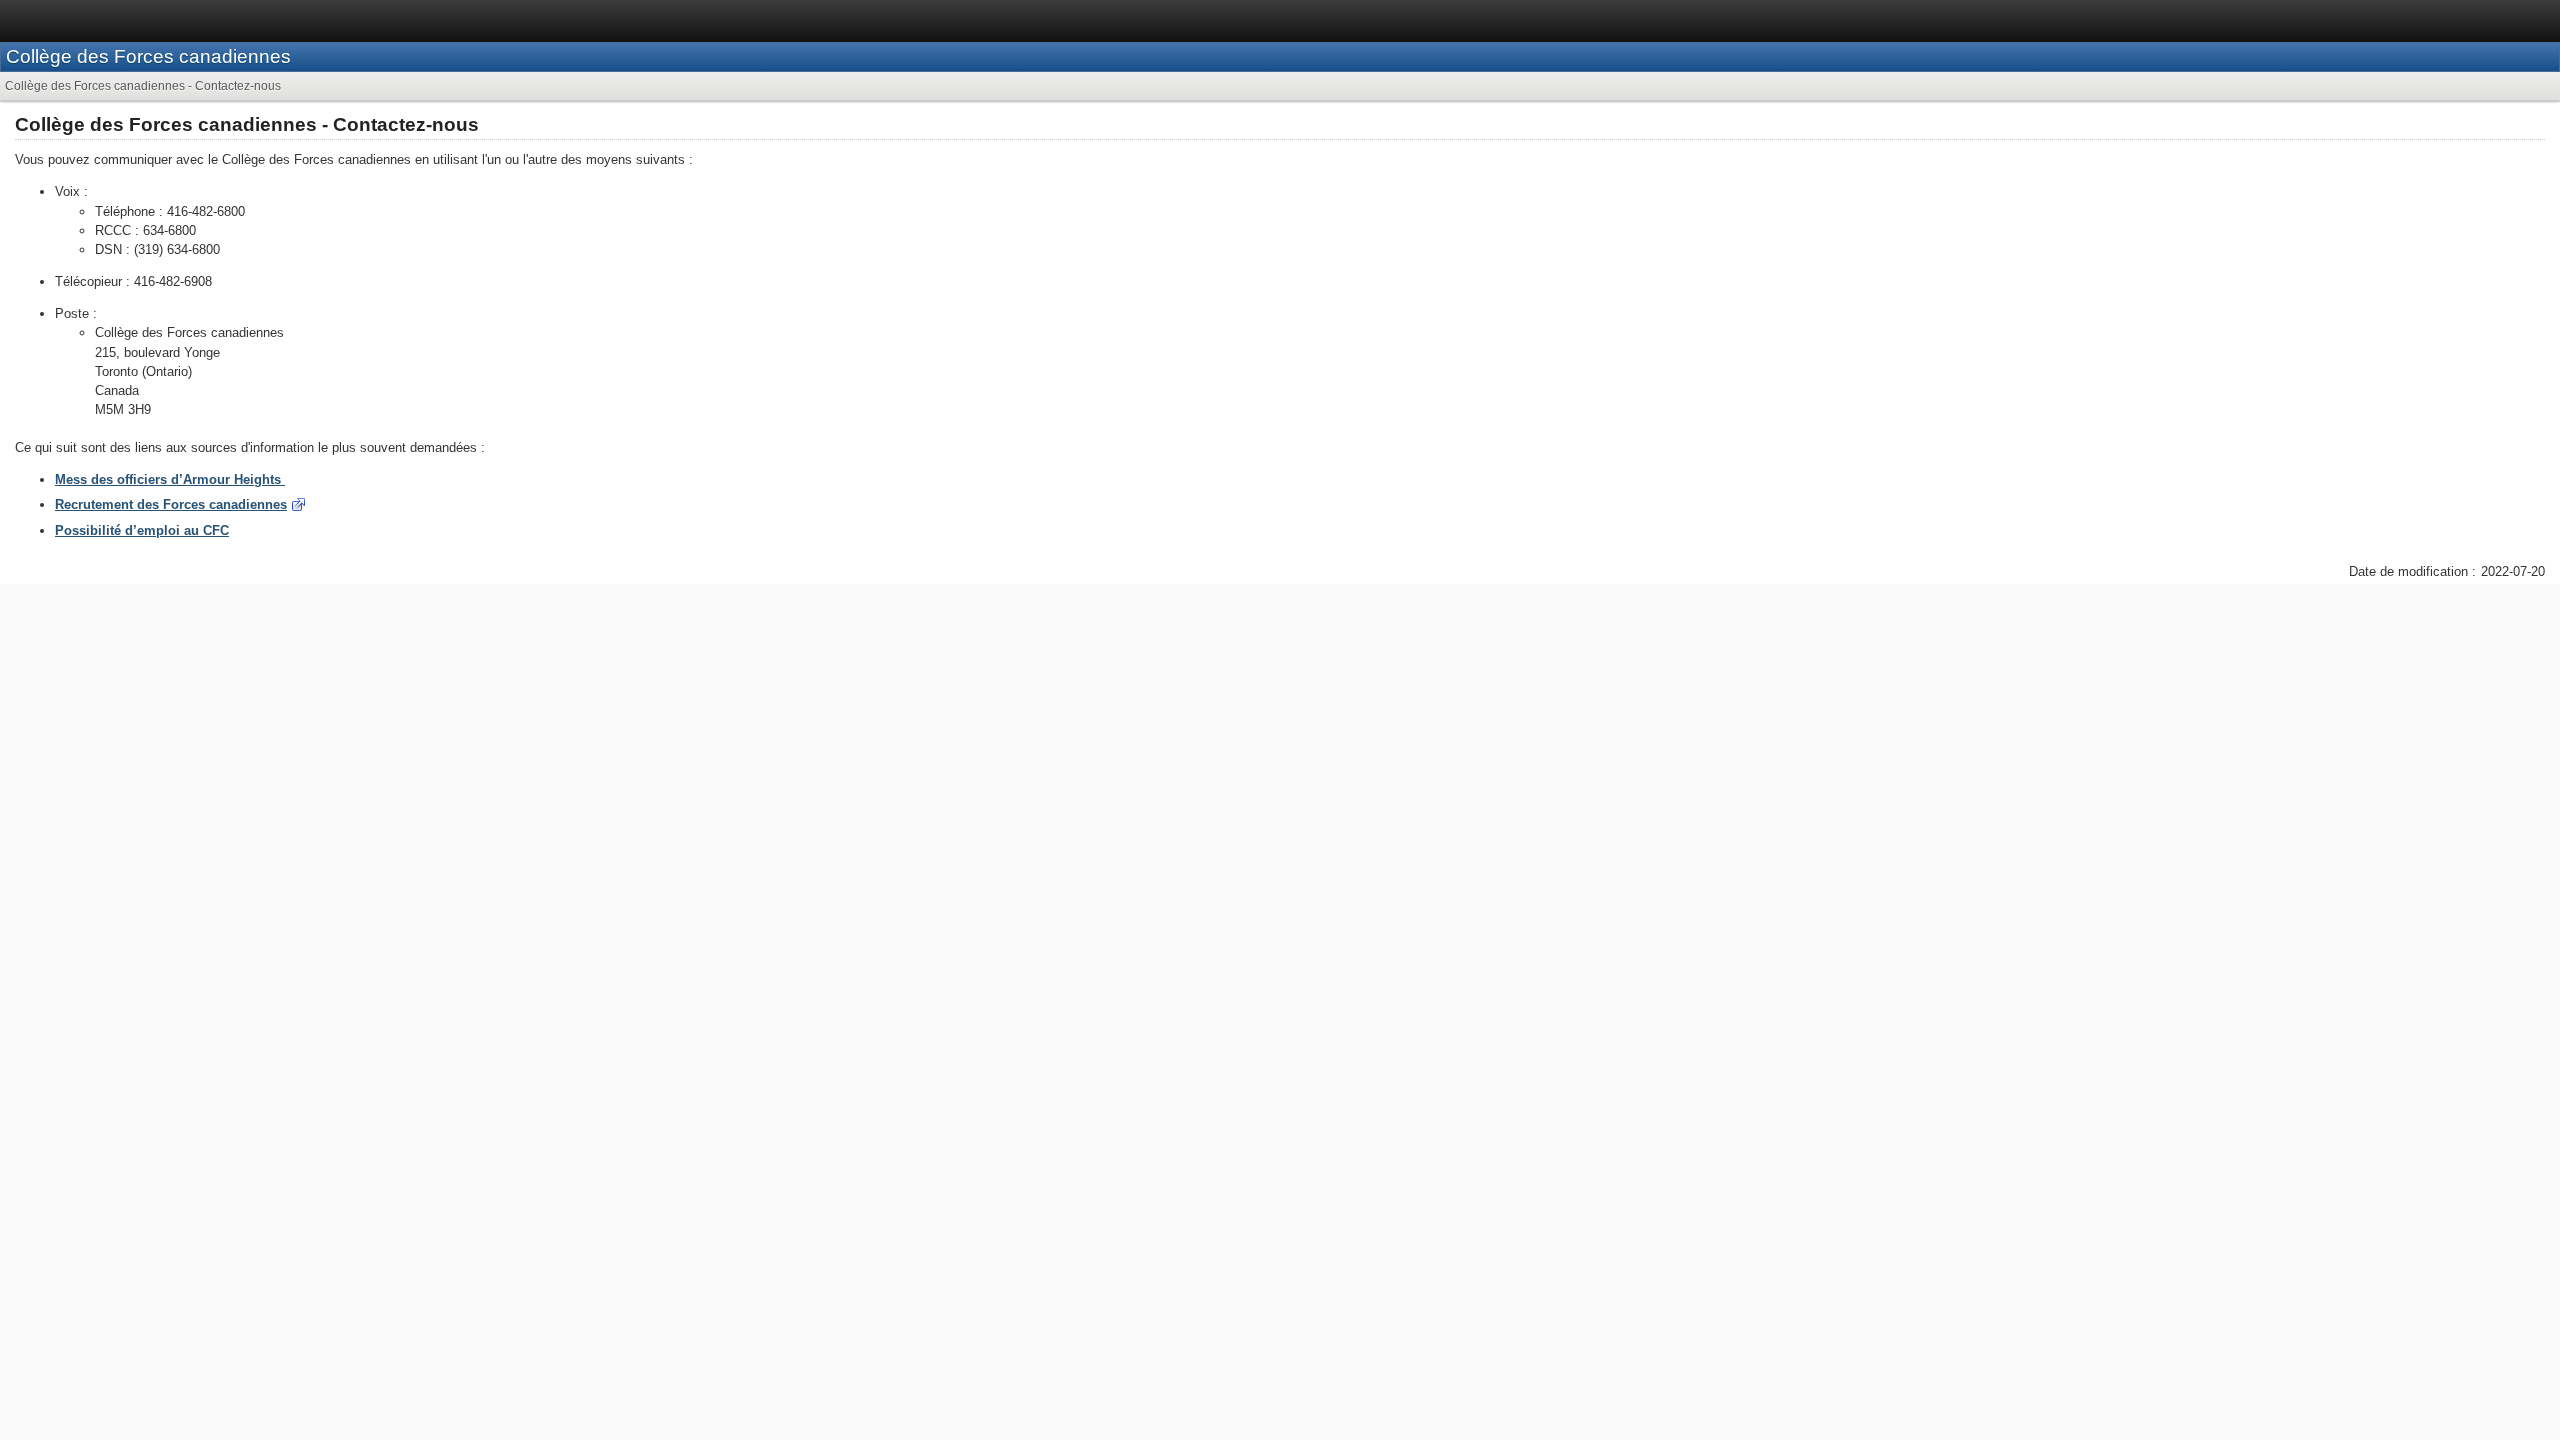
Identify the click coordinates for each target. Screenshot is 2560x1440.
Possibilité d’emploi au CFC (142, 530)
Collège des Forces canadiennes (148, 56)
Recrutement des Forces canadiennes (171, 504)
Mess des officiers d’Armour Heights (170, 479)
